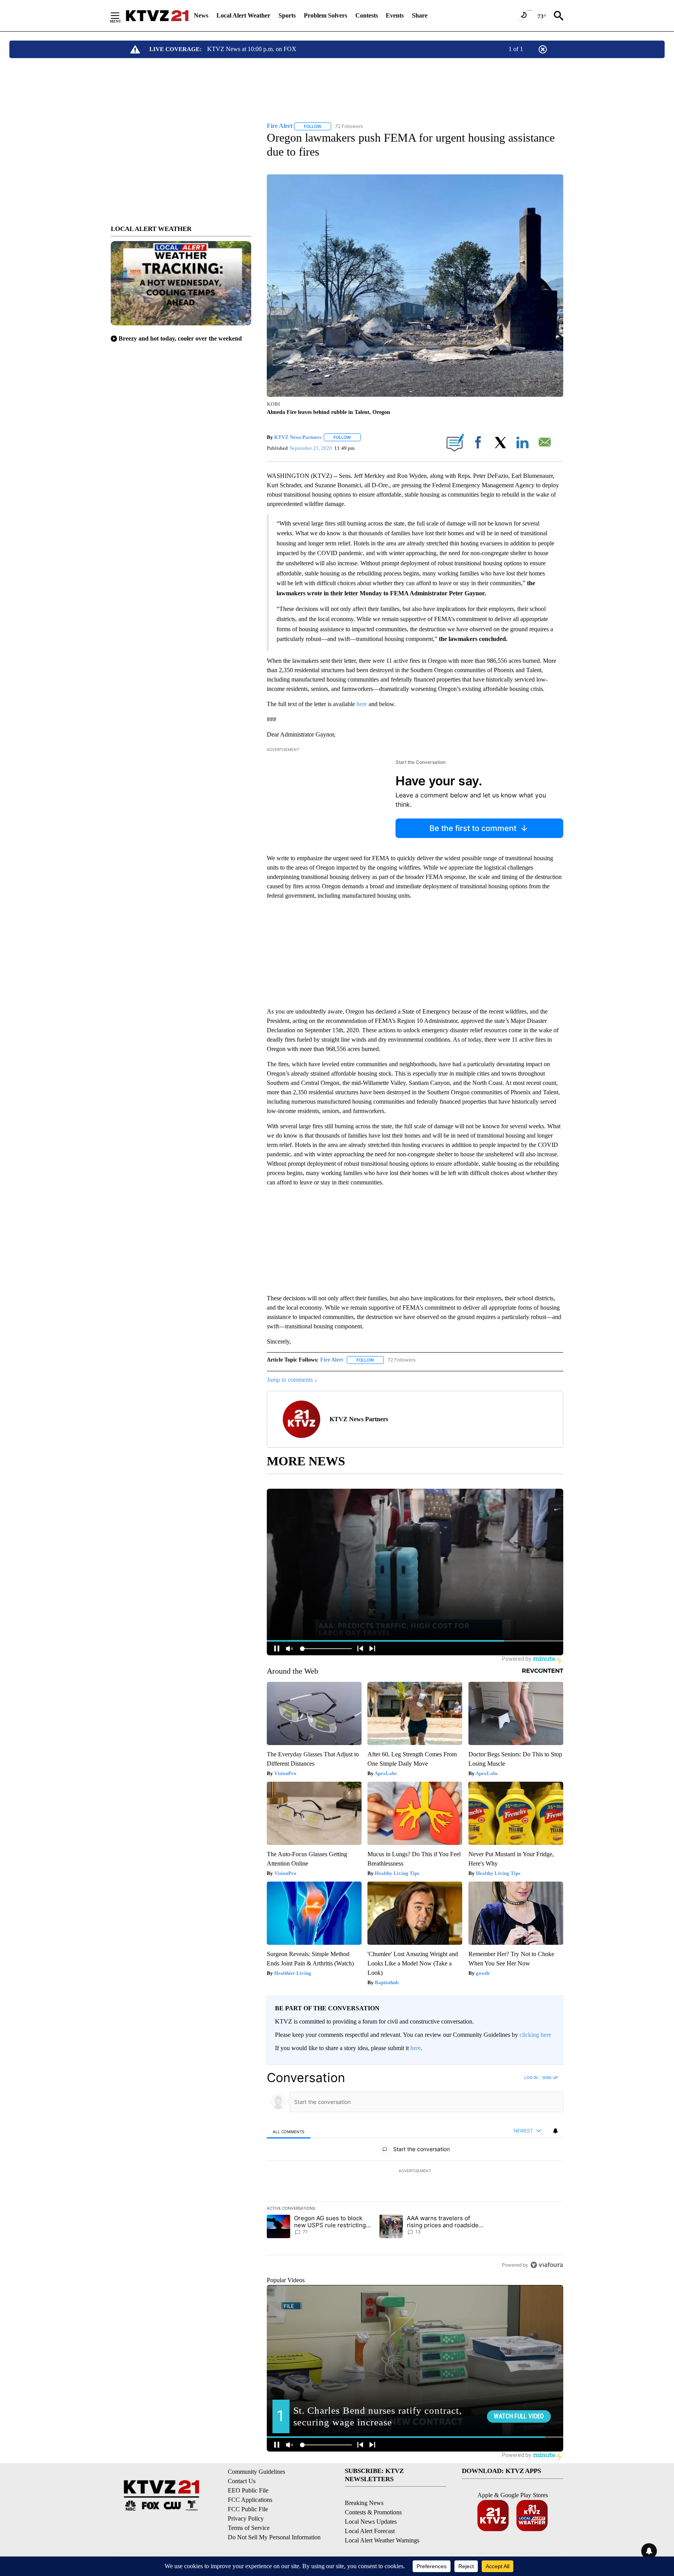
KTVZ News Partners (298, 437)
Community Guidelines (256, 2472)
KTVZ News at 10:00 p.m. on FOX (252, 49)
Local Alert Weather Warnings (382, 2540)
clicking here (535, 2035)
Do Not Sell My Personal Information (274, 2537)
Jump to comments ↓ (292, 1380)
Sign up (550, 2077)
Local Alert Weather (243, 15)
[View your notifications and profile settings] (555, 2131)
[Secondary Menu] (121, 16)
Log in (531, 2077)
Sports (287, 15)
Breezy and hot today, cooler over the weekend (180, 338)
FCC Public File (248, 2509)
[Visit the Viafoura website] (547, 2265)
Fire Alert (332, 1360)
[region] (415, 2171)
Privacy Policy (246, 2518)
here (362, 704)
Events (395, 15)
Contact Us (242, 2481)
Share (420, 15)
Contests (367, 15)
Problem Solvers (325, 15)
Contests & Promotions (373, 2512)
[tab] (289, 2131)
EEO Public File (248, 2490)
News (201, 15)
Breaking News (364, 2503)
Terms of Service (249, 2528)
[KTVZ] (157, 16)
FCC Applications (250, 2500)
